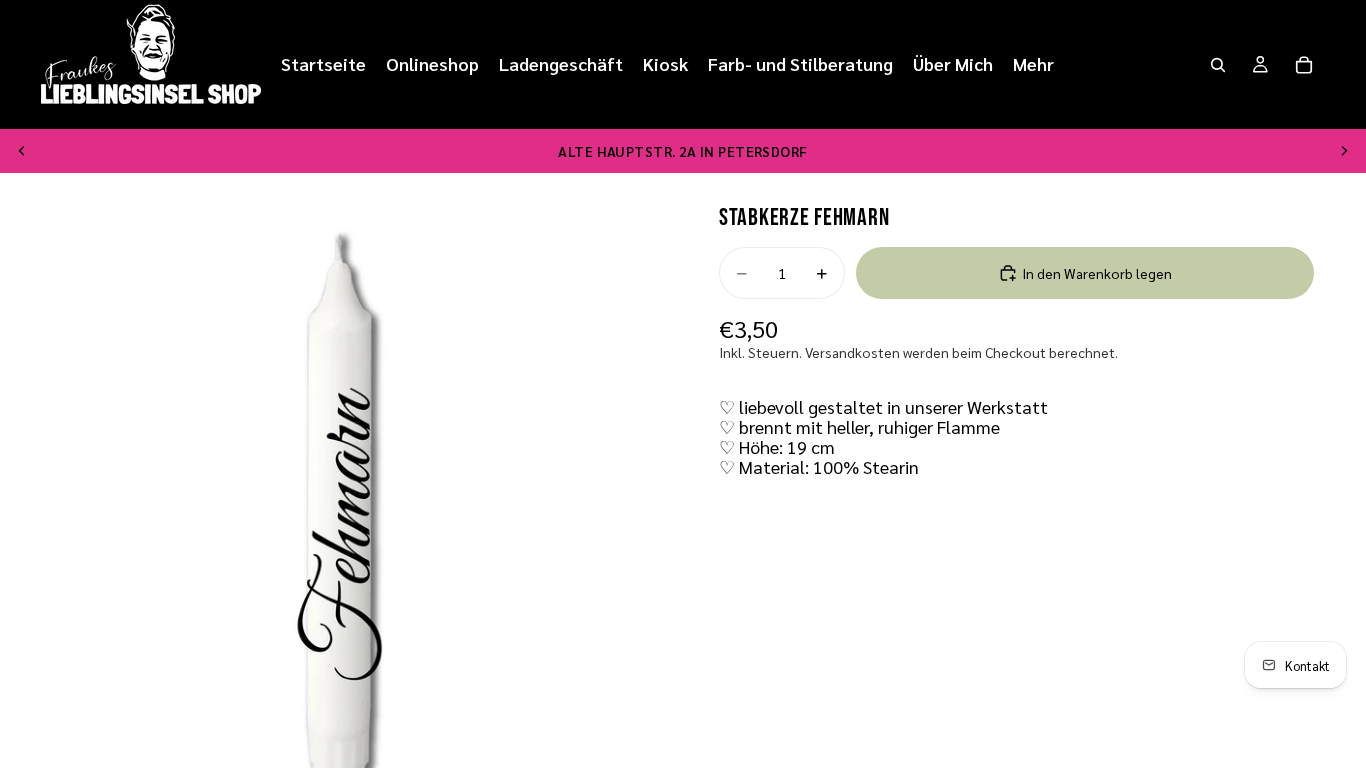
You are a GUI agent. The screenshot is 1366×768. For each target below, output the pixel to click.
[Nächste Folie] (1344, 151)
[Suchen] (1218, 65)
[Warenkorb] (1304, 65)
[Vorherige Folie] (22, 151)
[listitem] (1033, 64)
